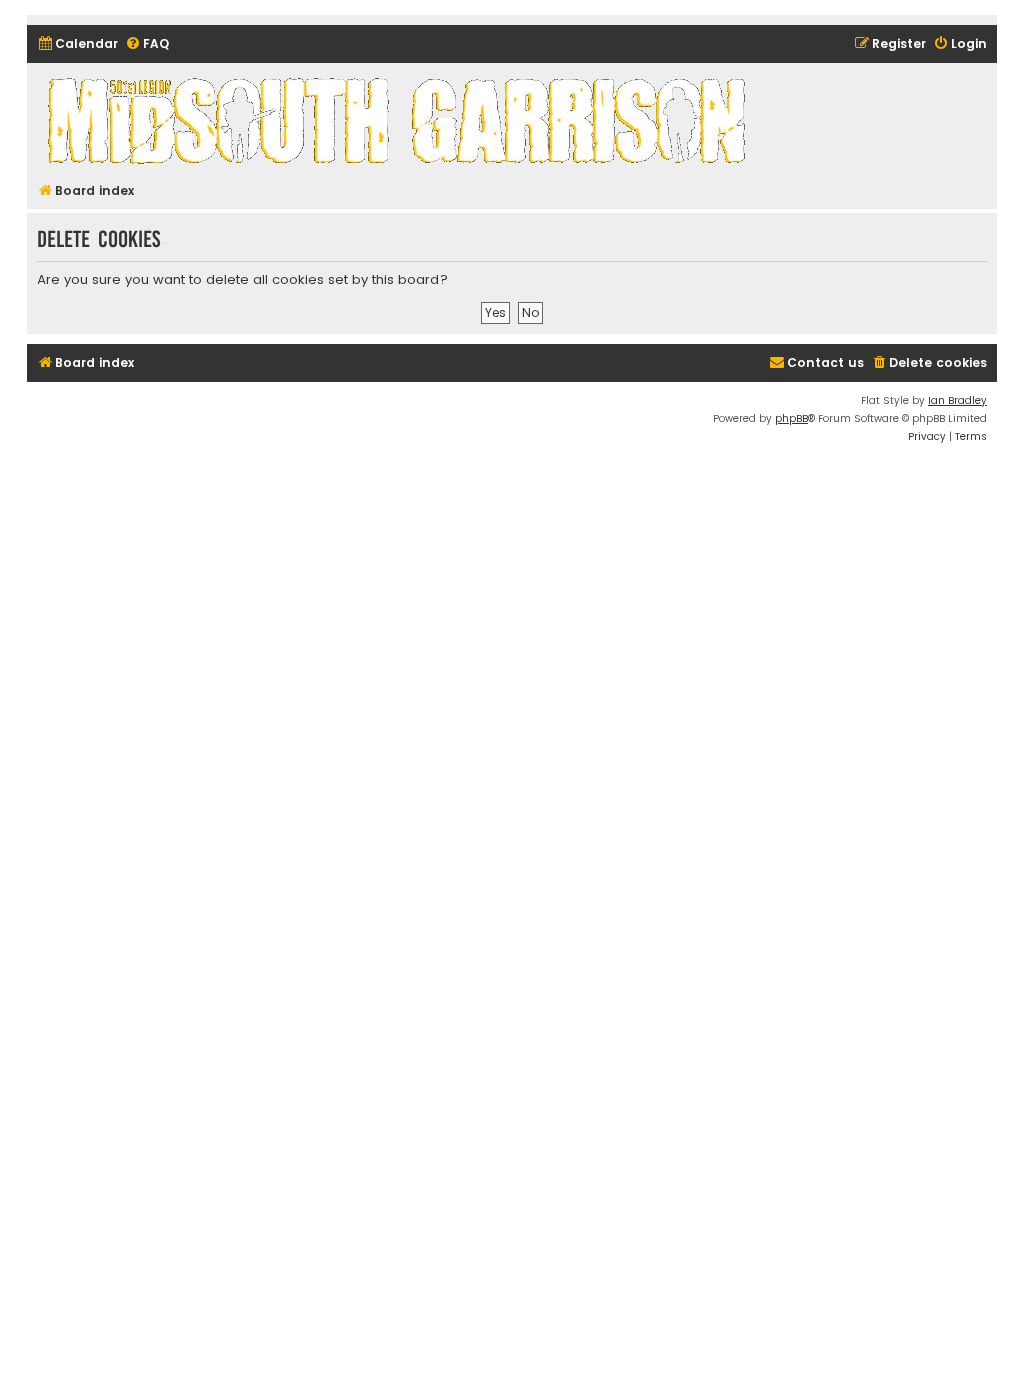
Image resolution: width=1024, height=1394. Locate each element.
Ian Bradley (957, 400)
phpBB (791, 418)
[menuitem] (77, 44)
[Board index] (400, 120)
